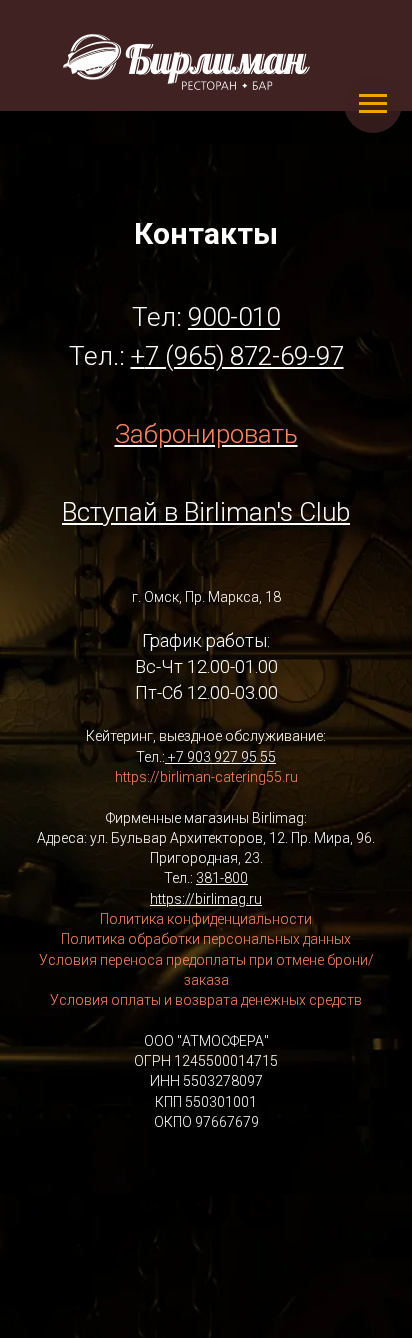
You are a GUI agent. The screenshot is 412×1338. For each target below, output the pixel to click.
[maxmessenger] (260, 1205)
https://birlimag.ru (206, 899)
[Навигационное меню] (373, 104)
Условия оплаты (105, 1000)
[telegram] (206, 1205)
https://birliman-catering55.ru (206, 777)
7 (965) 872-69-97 (244, 356)
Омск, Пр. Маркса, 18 (212, 597)
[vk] (152, 1205)
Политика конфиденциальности (206, 919)
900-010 (234, 317)
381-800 (222, 878)
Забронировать (206, 434)
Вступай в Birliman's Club (206, 512)
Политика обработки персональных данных (206, 939)
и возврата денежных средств (261, 1000)
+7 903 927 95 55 (222, 757)
